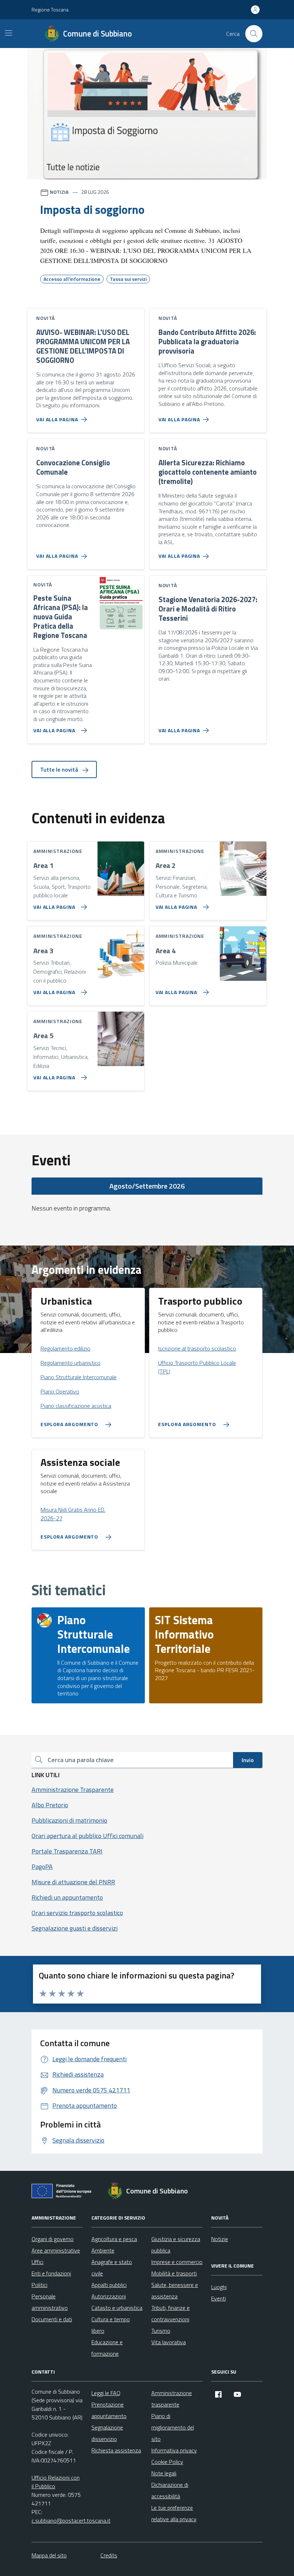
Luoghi (219, 2287)
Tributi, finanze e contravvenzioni (170, 2313)
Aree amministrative (56, 2250)
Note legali (164, 2473)
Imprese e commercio (177, 2262)
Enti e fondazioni (51, 2273)
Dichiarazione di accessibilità (170, 2490)
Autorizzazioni (109, 2296)
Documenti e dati (52, 2319)
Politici (39, 2285)
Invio (248, 1760)
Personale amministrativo (50, 2302)
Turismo (161, 2331)
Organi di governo (53, 2239)
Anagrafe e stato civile (112, 2268)
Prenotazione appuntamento (109, 2410)
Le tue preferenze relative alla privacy (174, 2513)
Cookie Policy (167, 2462)
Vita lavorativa (169, 2342)
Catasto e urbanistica (117, 2308)
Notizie (220, 2239)
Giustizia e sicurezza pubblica (176, 2245)
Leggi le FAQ (106, 2393)
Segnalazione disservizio (107, 2433)
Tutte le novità (60, 769)
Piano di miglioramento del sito (173, 2427)
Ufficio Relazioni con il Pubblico (56, 2482)
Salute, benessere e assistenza (175, 2290)
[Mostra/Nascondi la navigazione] (9, 33)
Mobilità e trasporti (174, 2273)
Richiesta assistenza (116, 2450)
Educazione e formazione (107, 2348)
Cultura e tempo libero (111, 2325)
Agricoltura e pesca (114, 2239)
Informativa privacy (174, 2450)
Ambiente (103, 2250)
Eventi (219, 2298)
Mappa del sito (49, 2555)
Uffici (37, 2262)
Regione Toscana (50, 9)
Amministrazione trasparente (172, 2399)
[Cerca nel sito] (254, 34)
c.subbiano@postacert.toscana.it (71, 2520)
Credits (109, 2555)
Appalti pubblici (109, 2285)
